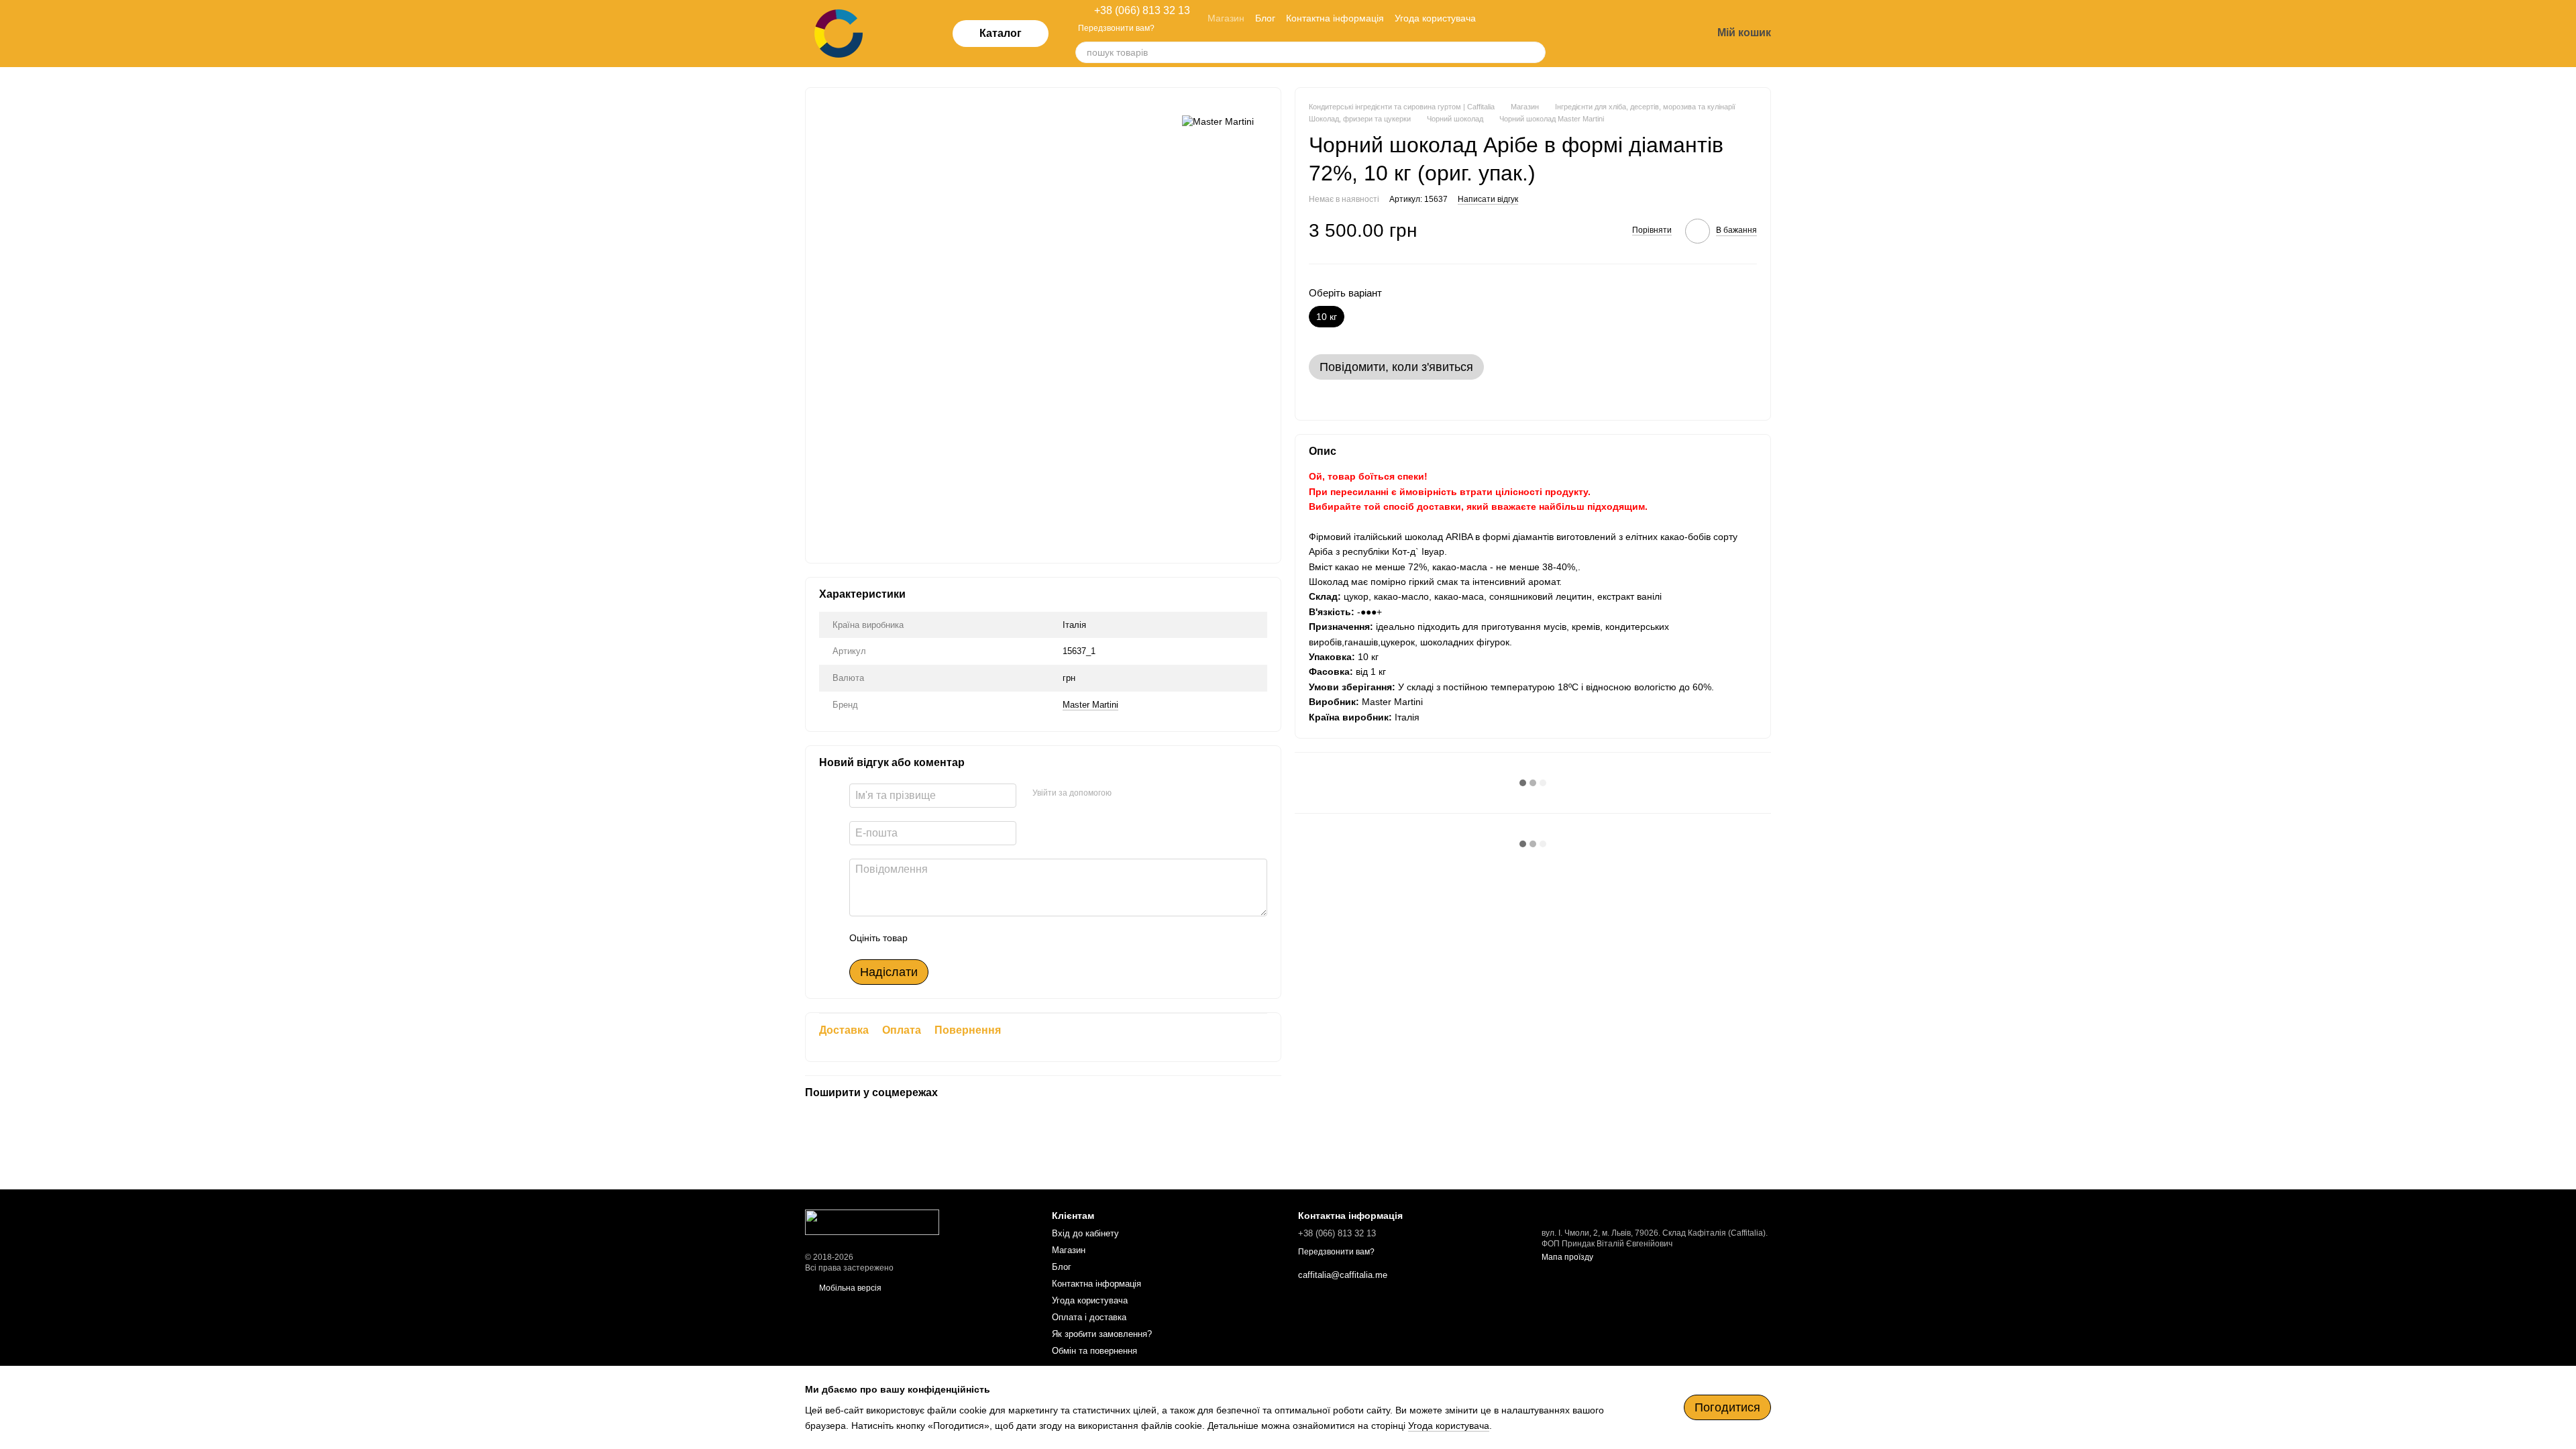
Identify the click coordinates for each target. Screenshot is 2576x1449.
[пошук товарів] (1535, 52)
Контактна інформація (1335, 18)
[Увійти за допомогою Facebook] (1126, 794)
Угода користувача (1435, 18)
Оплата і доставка (1089, 1317)
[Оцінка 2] (951, 938)
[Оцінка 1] (930, 938)
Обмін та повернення (1094, 1351)
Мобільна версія (849, 1288)
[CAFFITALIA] (872, 1222)
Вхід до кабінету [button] (1085, 1233)
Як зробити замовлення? (1102, 1334)
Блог (1265, 18)
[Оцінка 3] (973, 938)
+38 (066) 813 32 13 (1142, 11)
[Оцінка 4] (994, 938)
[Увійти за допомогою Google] (1148, 794)
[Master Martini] (1218, 121)
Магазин (1226, 18)
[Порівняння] (1597, 34)
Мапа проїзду (1567, 1257)
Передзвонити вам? (1116, 28)
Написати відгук (1488, 199)
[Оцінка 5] (1016, 938)
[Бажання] (1631, 34)
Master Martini (1090, 705)
